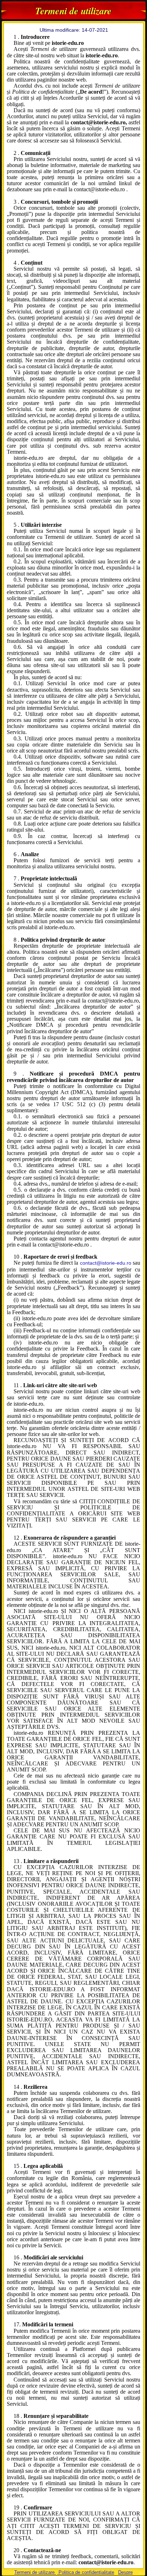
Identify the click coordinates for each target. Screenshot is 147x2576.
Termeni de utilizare (35, 2572)
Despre (125, 2572)
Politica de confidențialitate (86, 2572)
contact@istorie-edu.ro (106, 1263)
